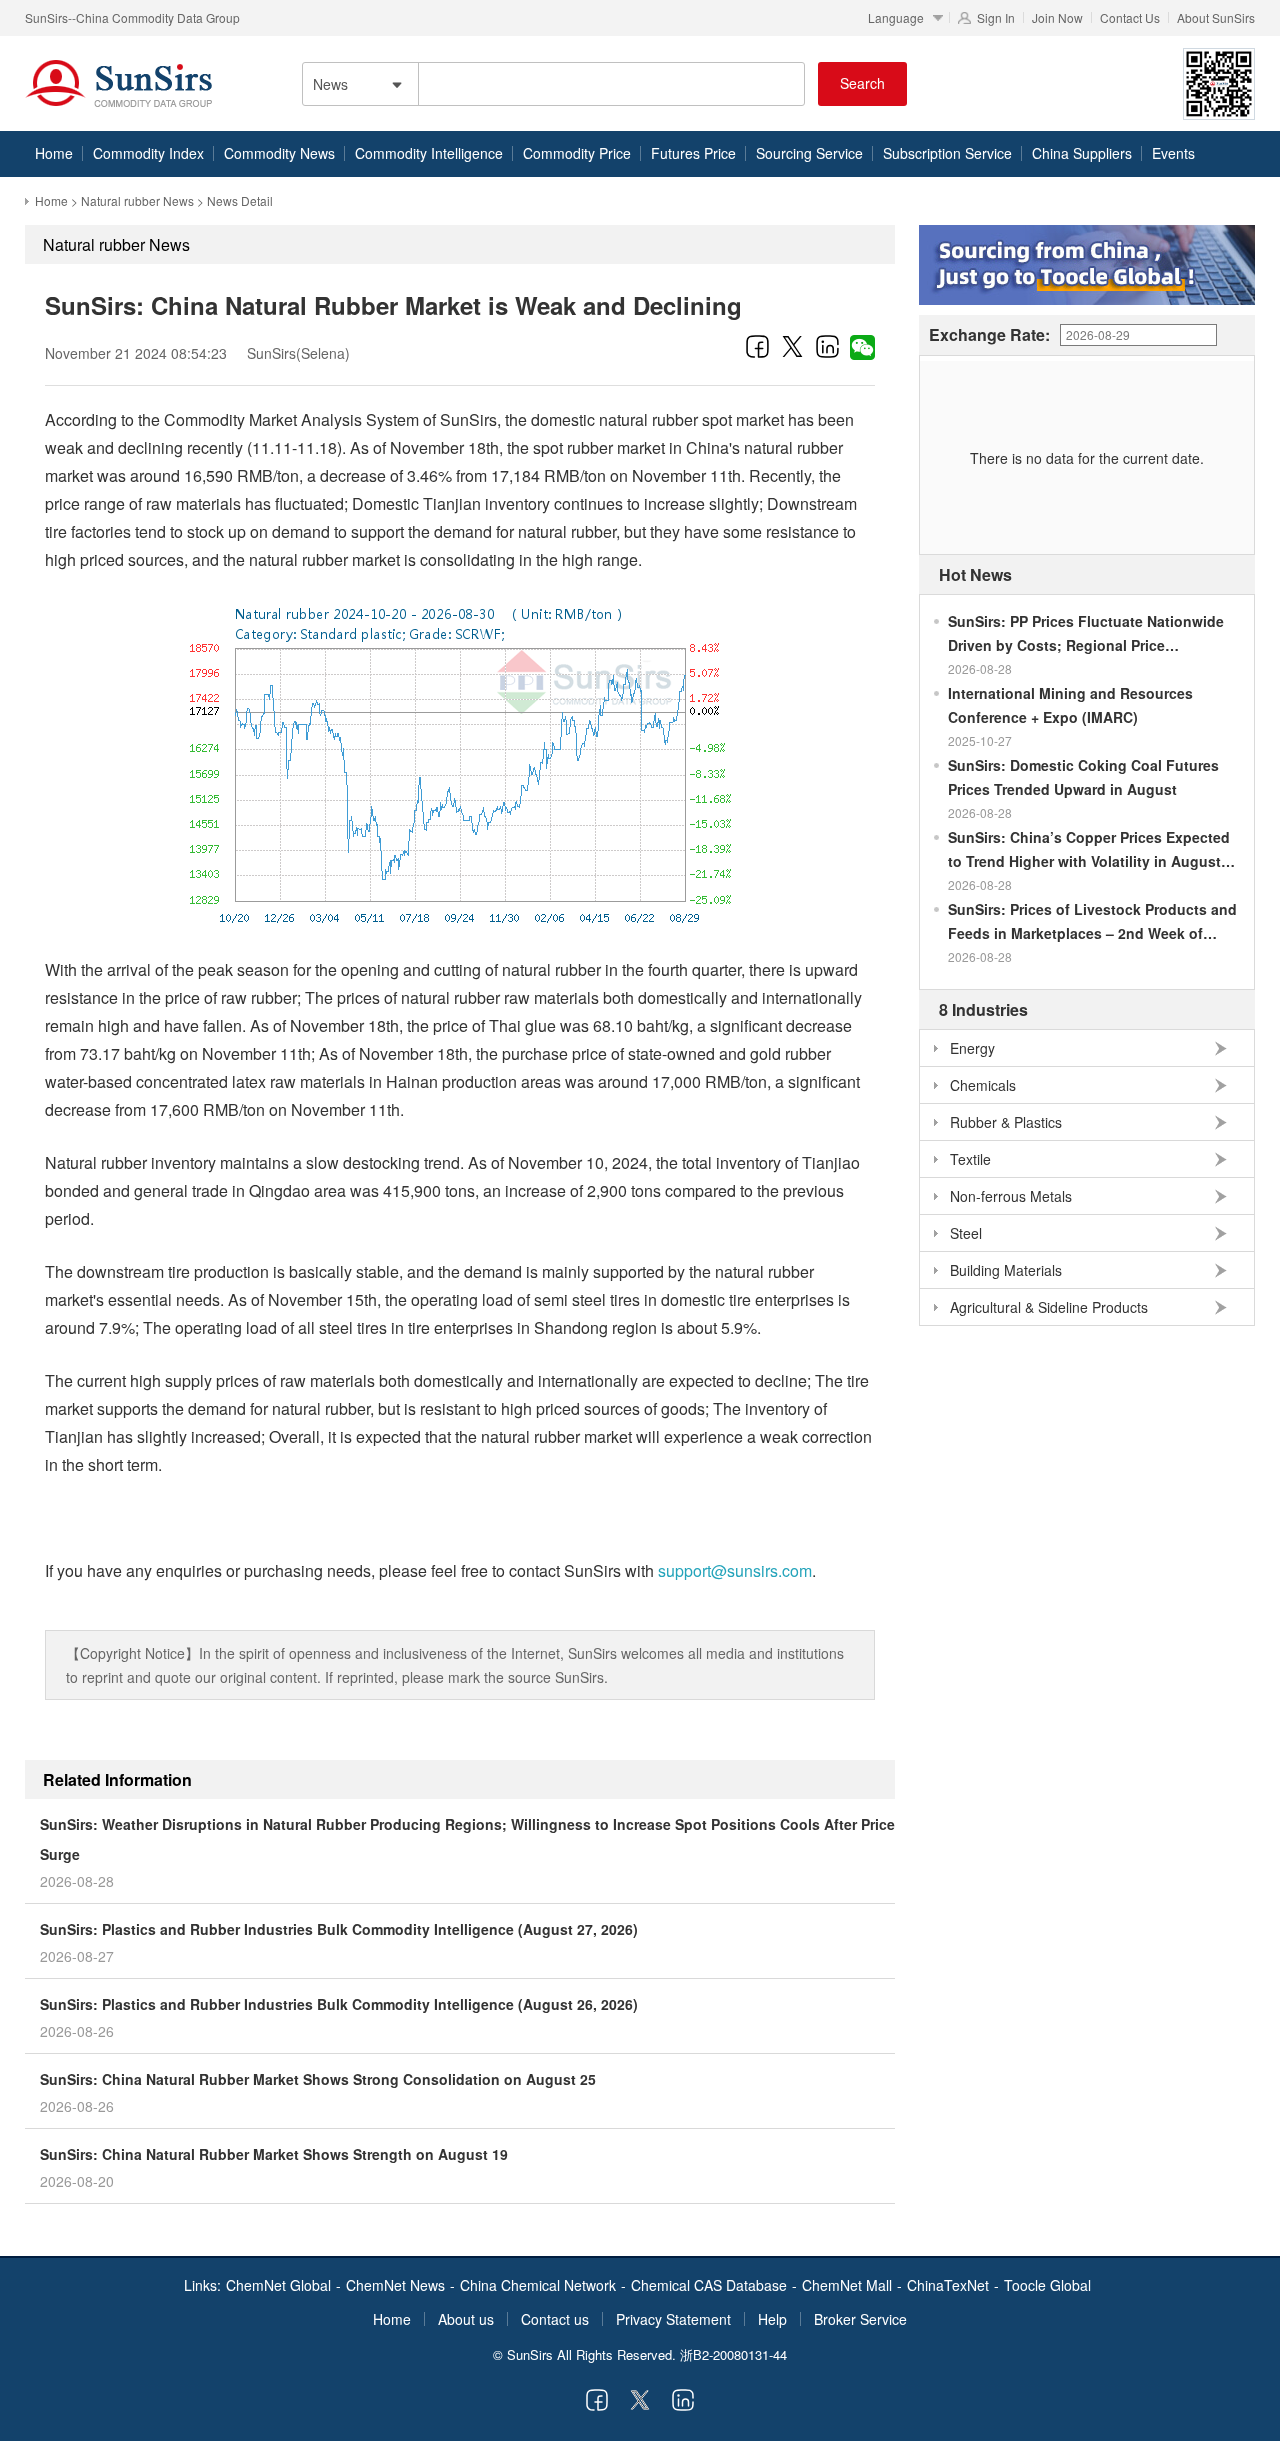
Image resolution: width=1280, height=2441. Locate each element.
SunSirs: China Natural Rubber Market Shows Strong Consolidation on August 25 (318, 2079)
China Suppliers (1082, 153)
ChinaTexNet (948, 2285)
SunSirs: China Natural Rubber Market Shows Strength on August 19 (274, 2154)
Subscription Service (947, 153)
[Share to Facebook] (757, 346)
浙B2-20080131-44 (733, 2354)
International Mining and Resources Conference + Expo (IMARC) (1070, 705)
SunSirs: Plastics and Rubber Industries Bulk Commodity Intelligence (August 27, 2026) (339, 1929)
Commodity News (279, 153)
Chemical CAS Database (709, 2285)
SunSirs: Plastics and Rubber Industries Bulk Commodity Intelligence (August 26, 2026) (339, 2004)
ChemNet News (395, 2285)
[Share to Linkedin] (827, 346)
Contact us (555, 2319)
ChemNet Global (278, 2285)
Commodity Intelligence (429, 153)
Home (54, 153)
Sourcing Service (809, 153)
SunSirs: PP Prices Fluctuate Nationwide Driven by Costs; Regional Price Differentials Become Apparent (1086, 634)
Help (772, 2319)
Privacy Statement (673, 2319)
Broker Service (860, 2319)
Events (1173, 153)
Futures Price (693, 153)
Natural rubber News (137, 200)
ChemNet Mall (847, 2285)
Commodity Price (577, 153)
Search (862, 83)
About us (466, 2319)
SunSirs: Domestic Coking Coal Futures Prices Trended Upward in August (1083, 777)
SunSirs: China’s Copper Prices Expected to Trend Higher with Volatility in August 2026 (1089, 850)
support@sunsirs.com (735, 1570)
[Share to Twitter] (792, 346)
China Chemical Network (538, 2285)
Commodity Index (148, 153)
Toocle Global (1047, 2285)
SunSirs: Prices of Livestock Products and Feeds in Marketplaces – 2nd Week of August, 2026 (1092, 922)
